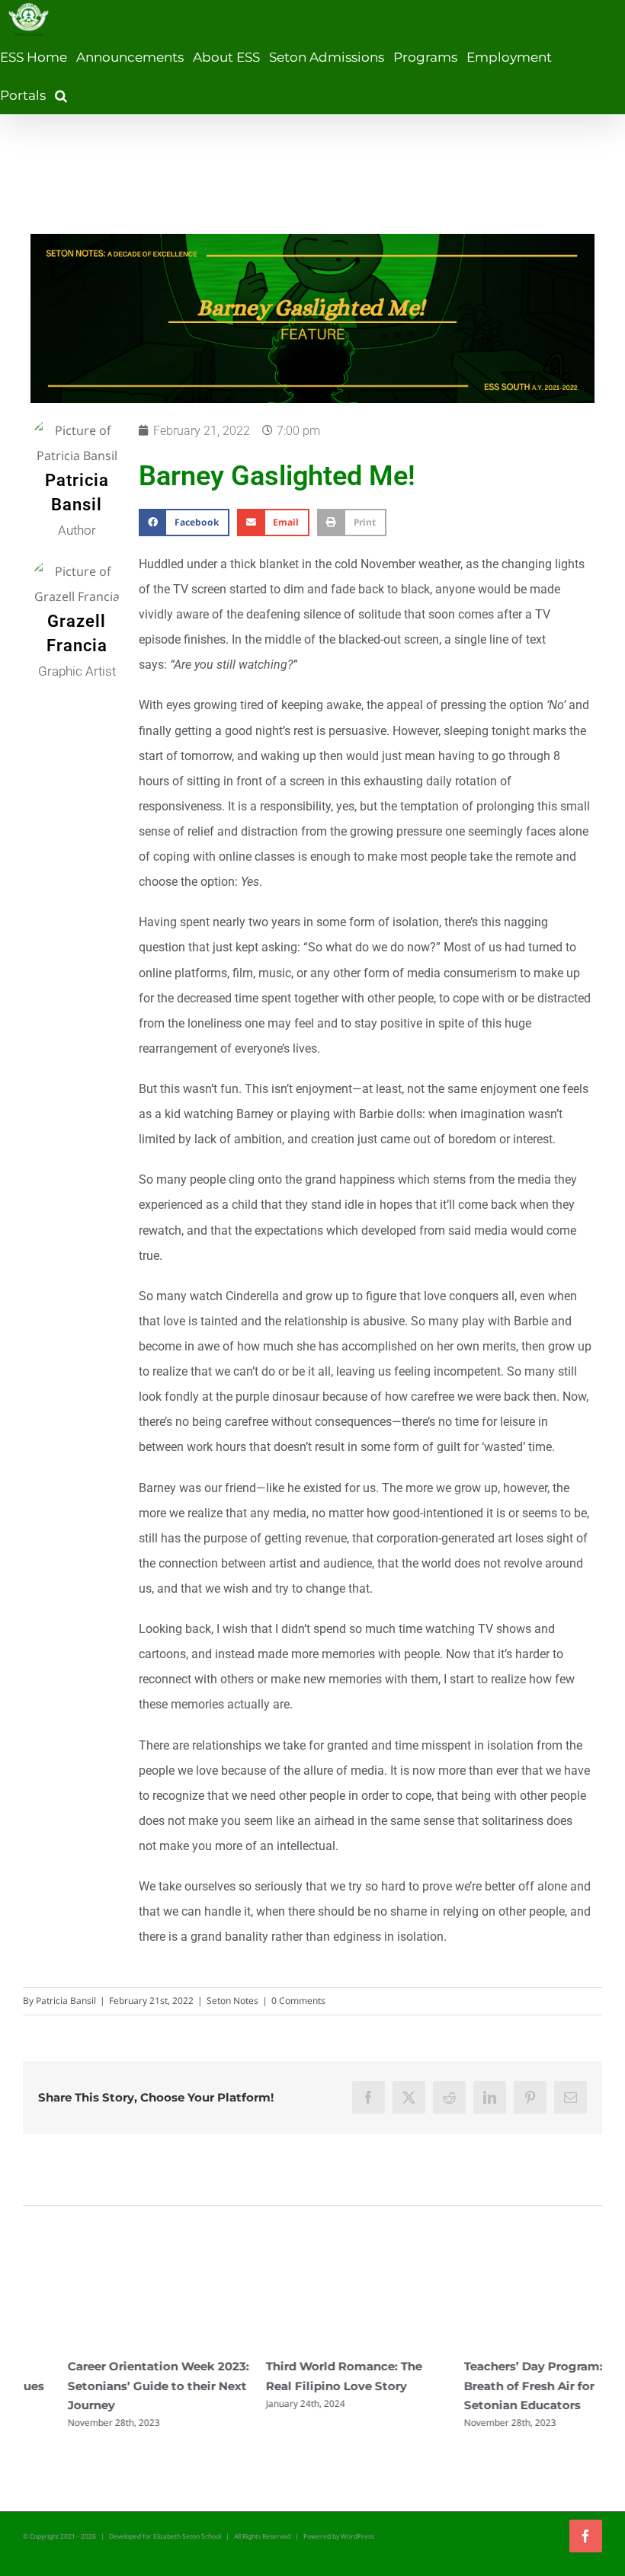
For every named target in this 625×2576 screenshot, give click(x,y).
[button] (61, 95)
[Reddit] (449, 2097)
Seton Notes (232, 2001)
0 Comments (298, 2001)
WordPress (357, 2536)
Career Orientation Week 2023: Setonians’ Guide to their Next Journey (114, 2385)
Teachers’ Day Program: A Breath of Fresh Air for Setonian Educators (494, 2385)
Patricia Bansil (66, 2001)
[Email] (571, 2097)
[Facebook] (369, 2097)
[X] (409, 2097)
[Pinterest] (530, 2097)
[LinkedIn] (490, 2097)
